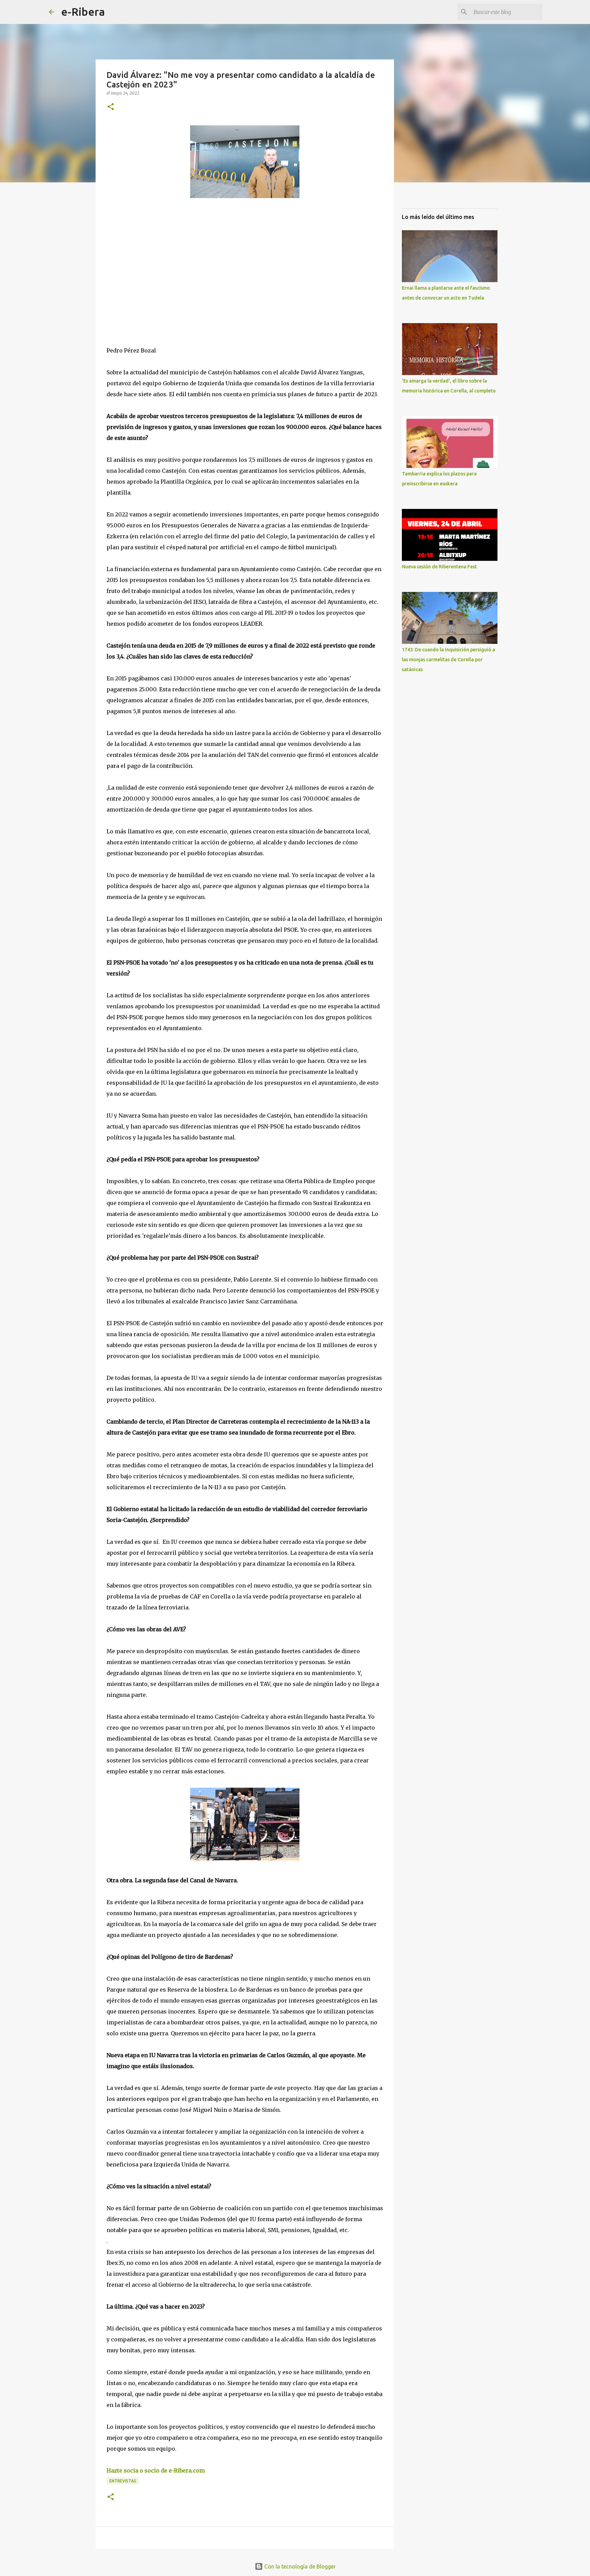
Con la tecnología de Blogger (299, 2566)
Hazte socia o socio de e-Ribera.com (156, 2470)
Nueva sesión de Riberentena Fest (439, 567)
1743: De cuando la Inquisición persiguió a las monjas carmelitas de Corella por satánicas (448, 660)
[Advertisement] (158, 266)
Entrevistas (123, 2481)
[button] (111, 107)
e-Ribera (83, 12)
